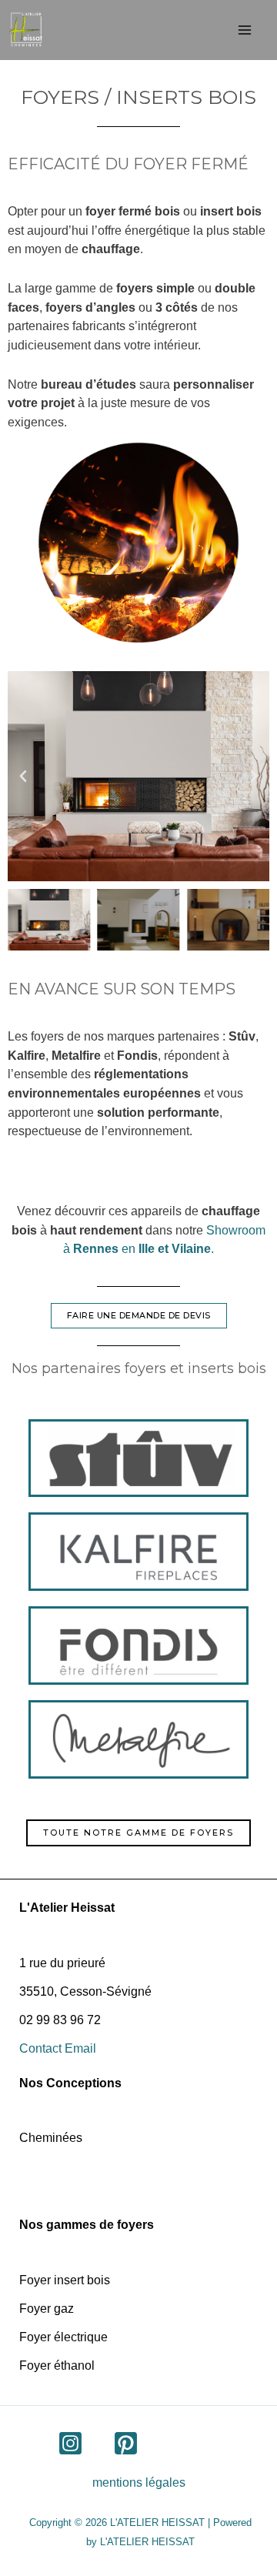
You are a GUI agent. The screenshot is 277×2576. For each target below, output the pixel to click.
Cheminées (51, 2138)
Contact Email (58, 2048)
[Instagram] (70, 2443)
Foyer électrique (63, 2337)
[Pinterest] (126, 2443)
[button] (23, 777)
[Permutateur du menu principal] (244, 30)
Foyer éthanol (57, 2366)
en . (144, 1248)
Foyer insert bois (65, 2280)
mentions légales (139, 2482)
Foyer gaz (47, 2309)
